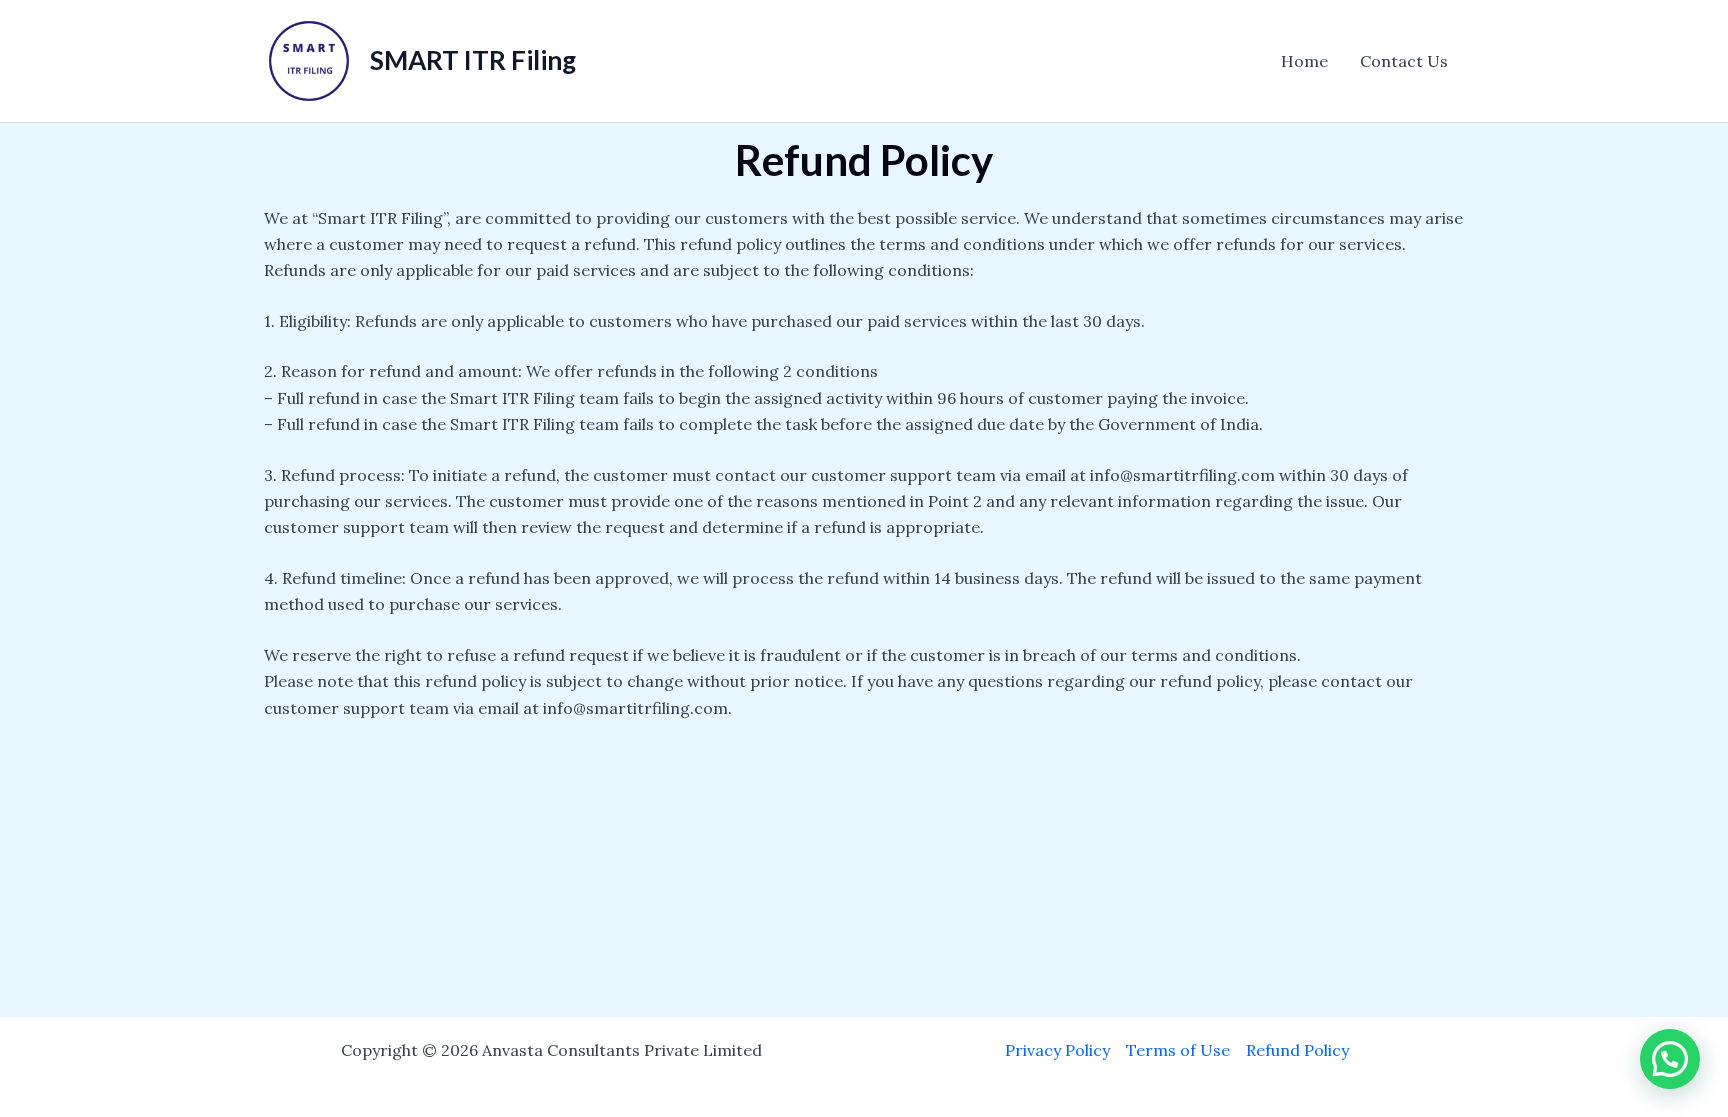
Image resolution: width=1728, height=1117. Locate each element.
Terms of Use (1178, 1050)
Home (1304, 61)
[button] (1670, 1059)
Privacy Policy (1057, 1050)
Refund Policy (1297, 1050)
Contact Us (1404, 61)
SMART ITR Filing (473, 60)
